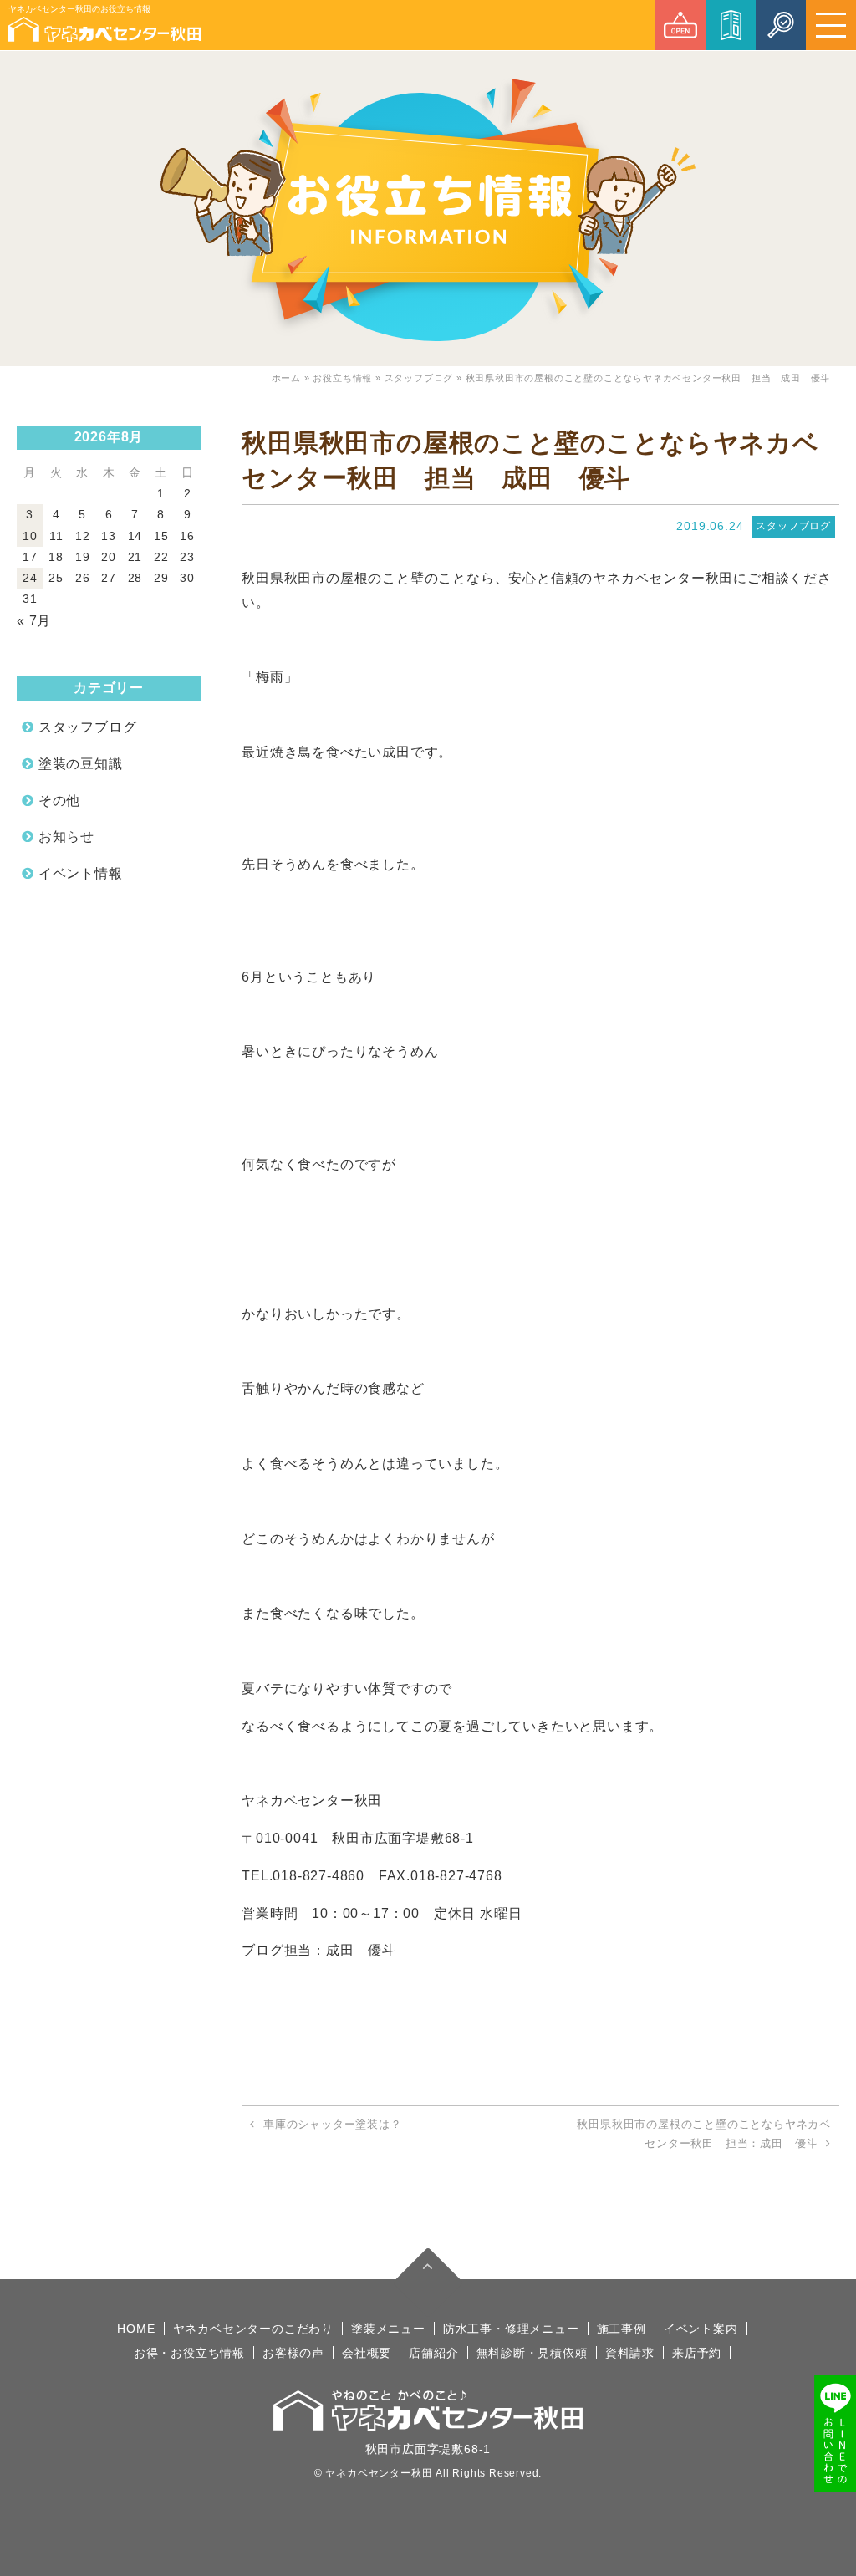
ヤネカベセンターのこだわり (253, 2329)
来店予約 (697, 2353)
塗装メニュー (388, 2329)
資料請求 (630, 2353)
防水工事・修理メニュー (511, 2329)
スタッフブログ (419, 378)
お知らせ (66, 837)
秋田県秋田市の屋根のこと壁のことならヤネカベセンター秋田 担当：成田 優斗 (704, 2134)
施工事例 (622, 2329)
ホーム (286, 378)
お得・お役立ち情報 (189, 2353)
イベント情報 (81, 873)
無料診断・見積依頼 (532, 2353)
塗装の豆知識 (81, 764)
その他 (59, 801)
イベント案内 (701, 2329)
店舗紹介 (433, 2353)
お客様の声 (293, 2353)
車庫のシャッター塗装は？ (333, 2124)
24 (30, 578)
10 (30, 536)
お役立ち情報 (342, 378)
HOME (136, 2329)
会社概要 (367, 2353)
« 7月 (34, 621)
